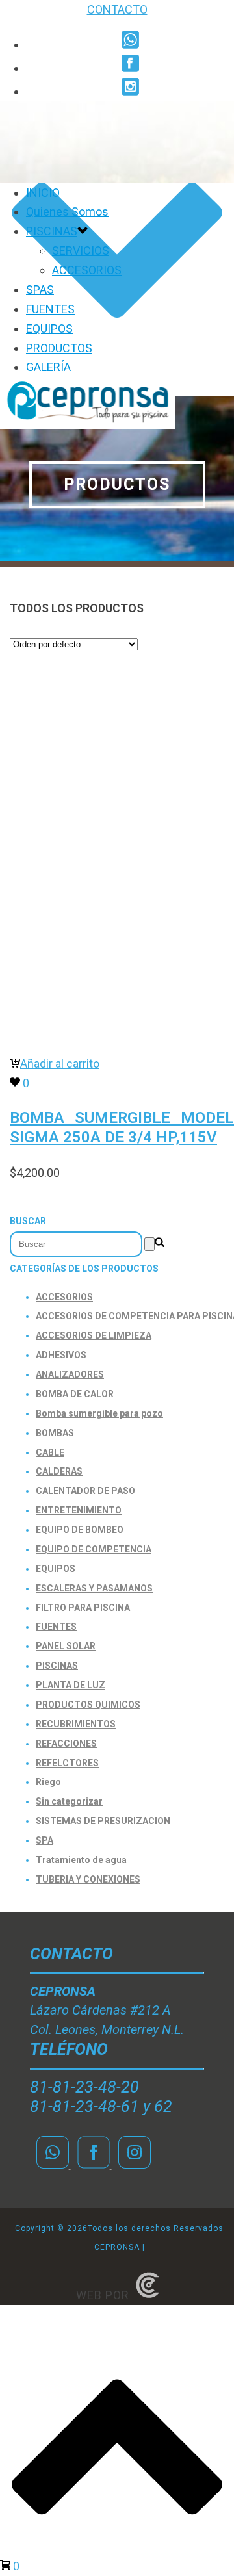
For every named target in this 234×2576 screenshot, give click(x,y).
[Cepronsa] (88, 425)
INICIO (43, 193)
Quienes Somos (67, 212)
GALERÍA (48, 367)
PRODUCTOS (59, 348)
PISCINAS (52, 231)
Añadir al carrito (60, 1063)
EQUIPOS (49, 328)
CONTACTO (117, 9)
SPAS (40, 290)
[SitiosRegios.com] (148, 2295)
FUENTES (50, 309)
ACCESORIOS (87, 270)
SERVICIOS (81, 251)
